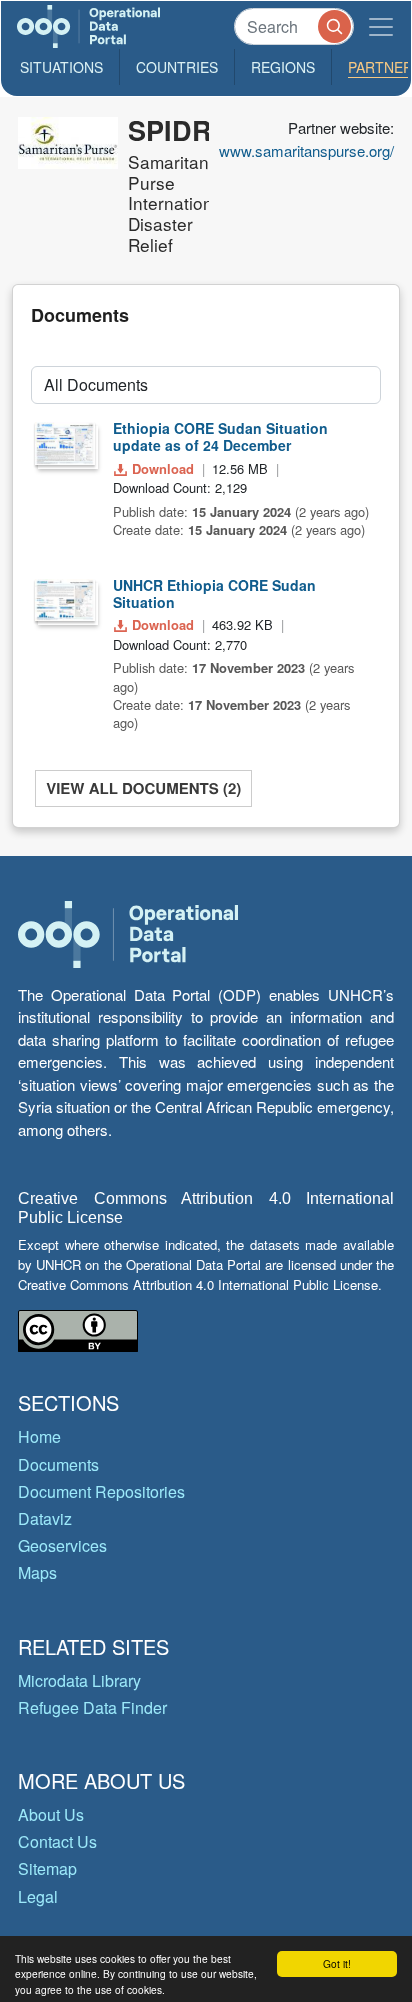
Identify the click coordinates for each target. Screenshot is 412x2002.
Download (163, 468)
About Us (51, 1814)
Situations (61, 67)
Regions (283, 67)
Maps (37, 1572)
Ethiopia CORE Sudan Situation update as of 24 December (220, 436)
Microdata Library (79, 1680)
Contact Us (57, 1841)
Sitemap (47, 1868)
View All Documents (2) (143, 788)
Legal (38, 1896)
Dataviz (45, 1518)
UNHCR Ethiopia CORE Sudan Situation (214, 593)
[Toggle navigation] (381, 26)
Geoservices (62, 1545)
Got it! (337, 1963)
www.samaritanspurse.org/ (306, 150)
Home (39, 1436)
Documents (58, 1464)
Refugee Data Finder (92, 1707)
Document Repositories (101, 1491)
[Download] (65, 443)
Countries (177, 67)
